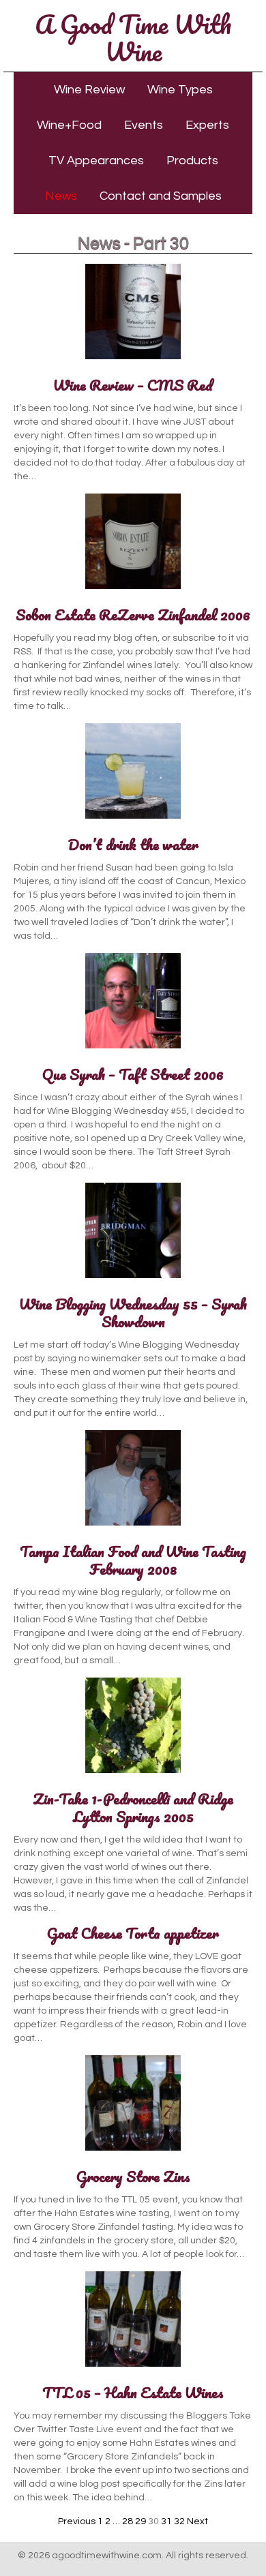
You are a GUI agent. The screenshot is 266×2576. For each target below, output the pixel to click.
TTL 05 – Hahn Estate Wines (133, 2392)
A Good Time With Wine (133, 37)
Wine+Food (69, 125)
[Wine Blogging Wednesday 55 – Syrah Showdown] (133, 1279)
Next (197, 2521)
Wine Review (89, 90)
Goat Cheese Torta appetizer (133, 1933)
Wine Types (180, 90)
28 (128, 2521)
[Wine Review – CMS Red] (133, 360)
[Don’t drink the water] (133, 819)
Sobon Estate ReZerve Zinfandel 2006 (133, 615)
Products (192, 161)
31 (166, 2521)
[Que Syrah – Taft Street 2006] (133, 1049)
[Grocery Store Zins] (133, 2151)
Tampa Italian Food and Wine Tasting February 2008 (133, 1560)
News (61, 196)
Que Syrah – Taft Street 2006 (133, 1074)
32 (179, 2521)
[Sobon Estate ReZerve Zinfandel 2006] (133, 590)
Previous (77, 2521)
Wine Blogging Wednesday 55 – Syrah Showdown (133, 1313)
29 (141, 2521)
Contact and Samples (161, 196)
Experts (207, 125)
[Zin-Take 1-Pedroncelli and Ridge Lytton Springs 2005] (133, 1774)
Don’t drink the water (133, 844)
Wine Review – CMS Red (133, 385)
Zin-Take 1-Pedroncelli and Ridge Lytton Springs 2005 (133, 1807)
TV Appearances (96, 161)
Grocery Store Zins (133, 2176)
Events (144, 125)
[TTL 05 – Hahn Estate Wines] (133, 2367)
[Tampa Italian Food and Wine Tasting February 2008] (133, 1526)
